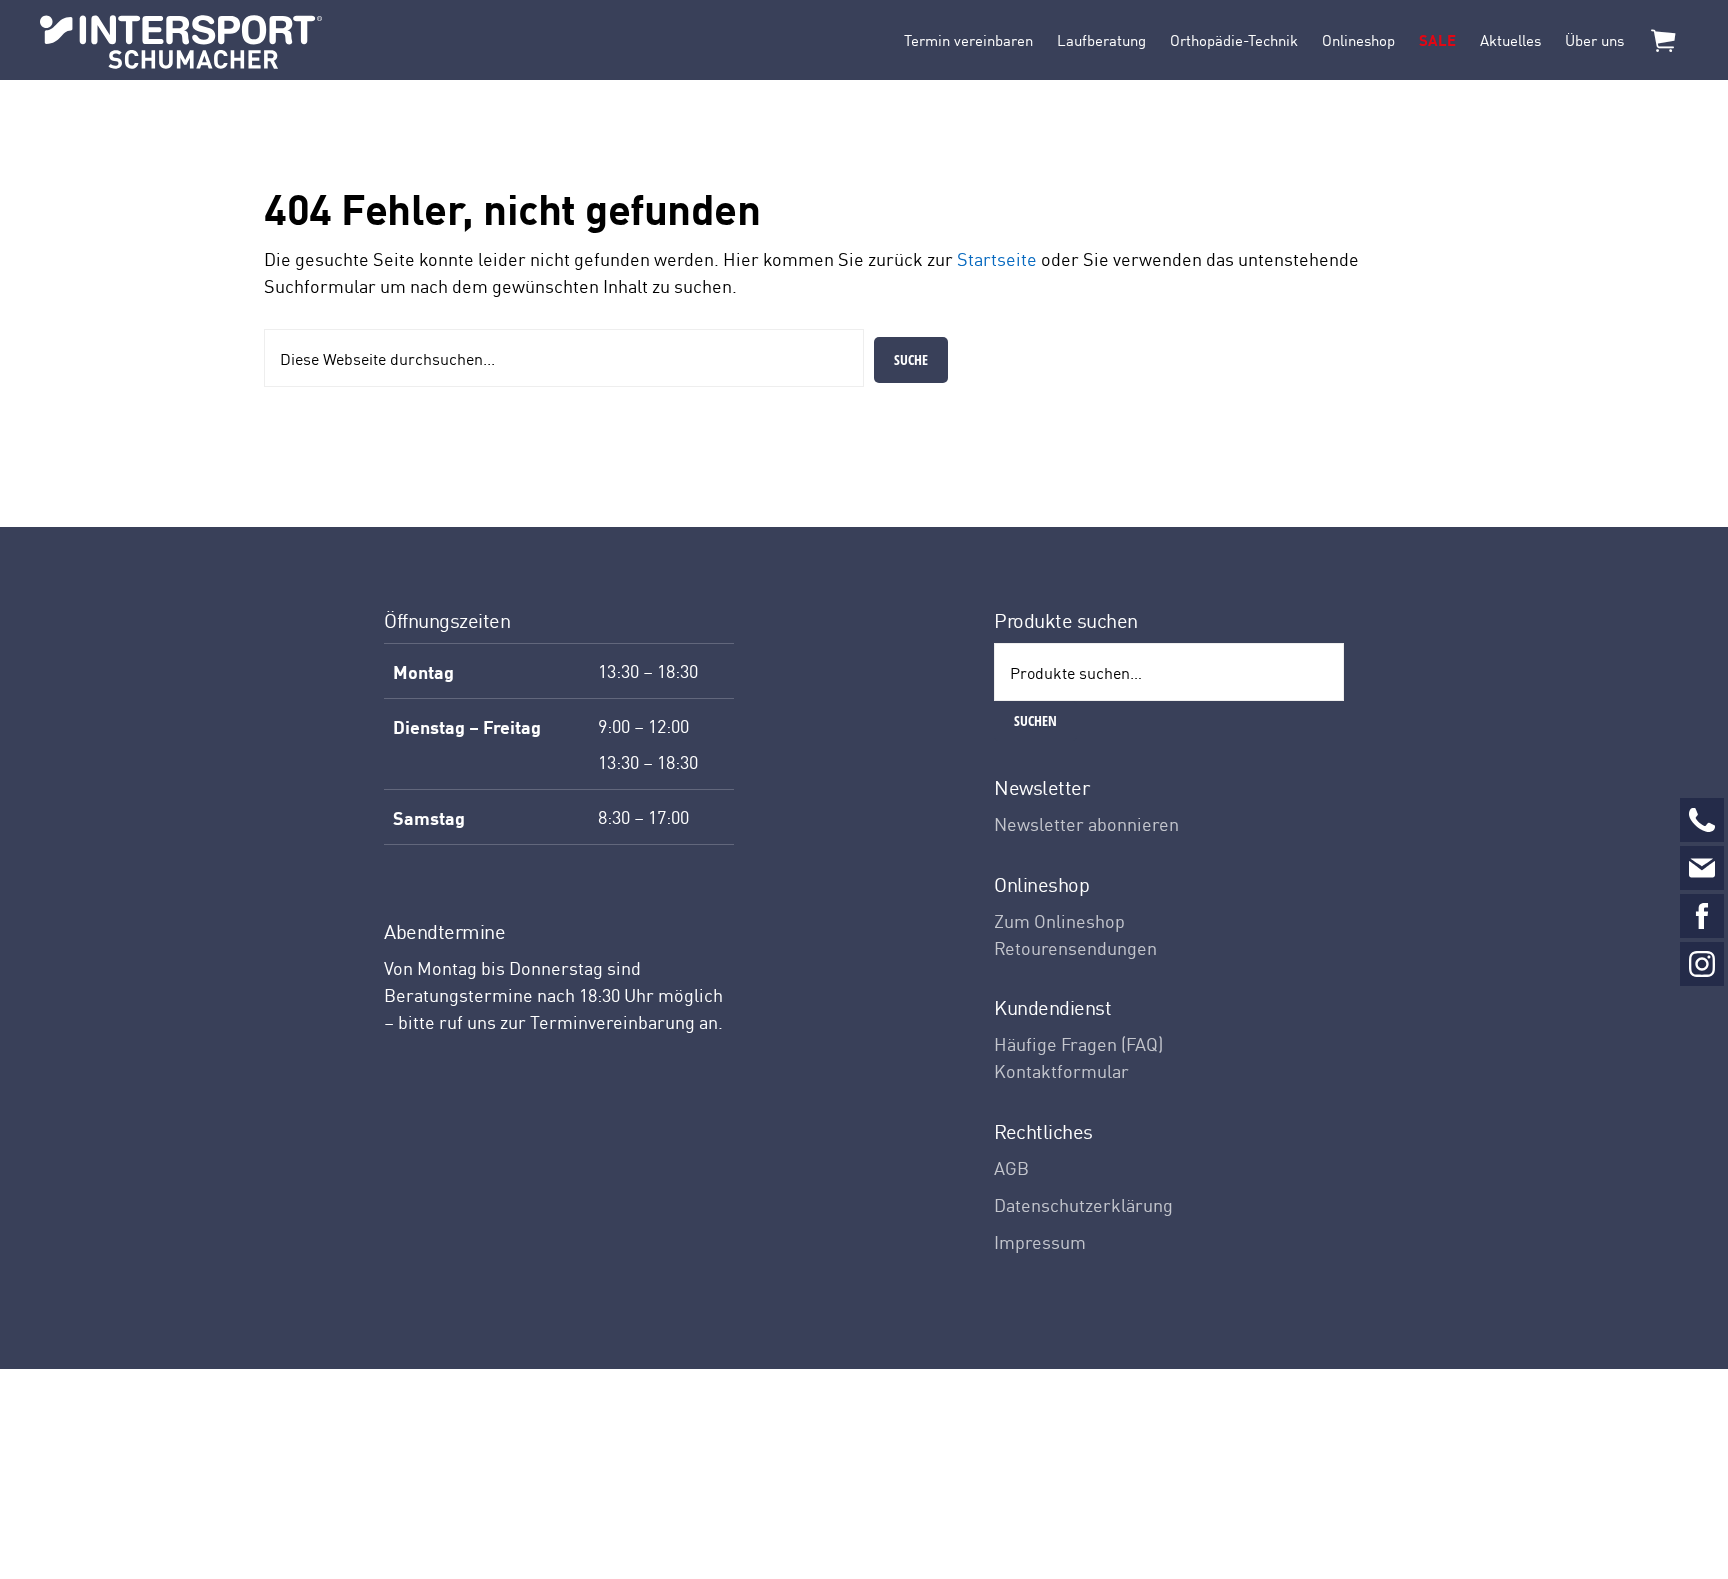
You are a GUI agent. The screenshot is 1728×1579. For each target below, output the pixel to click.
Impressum (1040, 1241)
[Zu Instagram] (1702, 964)
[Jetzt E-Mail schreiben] (1702, 868)
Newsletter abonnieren (1086, 823)
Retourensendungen (1075, 947)
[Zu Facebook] (1702, 916)
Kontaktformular (1061, 1070)
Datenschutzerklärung (1083, 1204)
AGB (1011, 1167)
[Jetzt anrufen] (1702, 820)
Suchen (1035, 720)
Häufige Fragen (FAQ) (1078, 1043)
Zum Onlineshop (1059, 920)
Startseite (997, 258)
